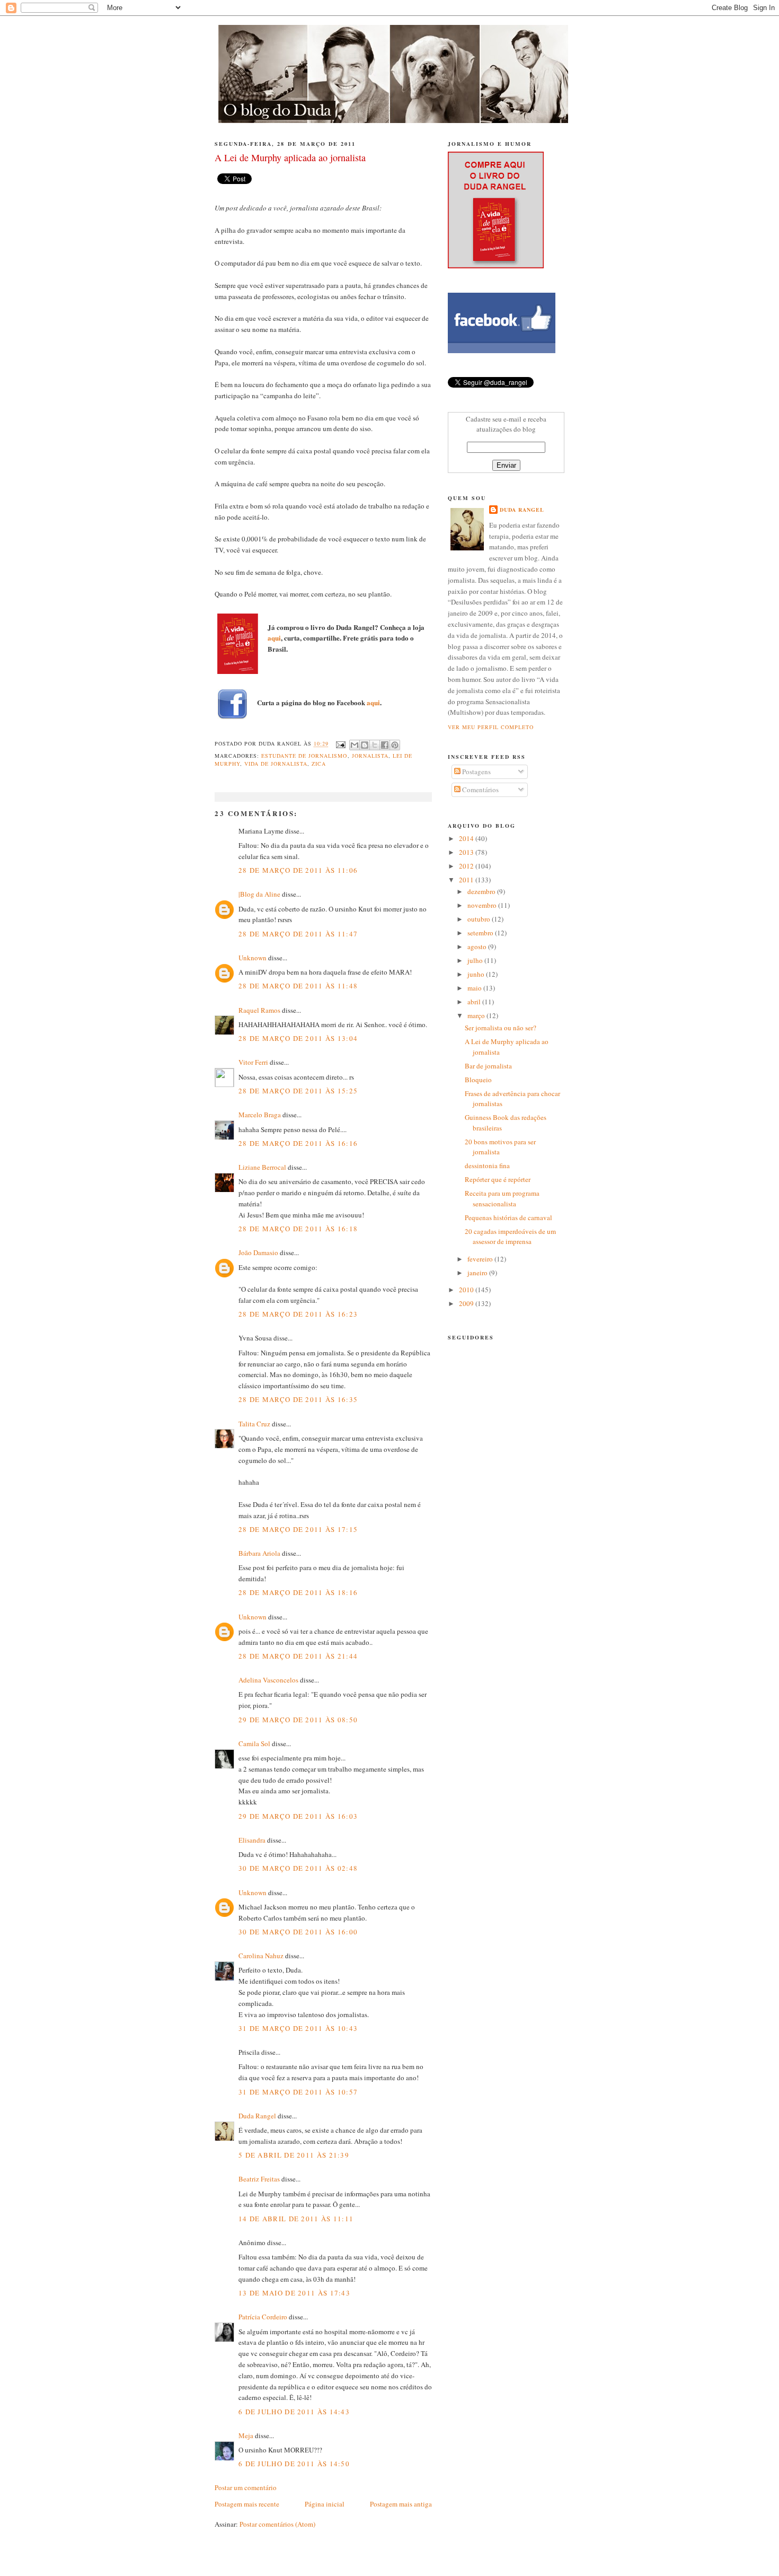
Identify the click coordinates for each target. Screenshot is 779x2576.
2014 (467, 838)
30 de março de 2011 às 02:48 (298, 1868)
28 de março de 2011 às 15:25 (298, 1091)
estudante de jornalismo (304, 756)
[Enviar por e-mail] (355, 745)
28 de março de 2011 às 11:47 (298, 934)
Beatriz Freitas (259, 2179)
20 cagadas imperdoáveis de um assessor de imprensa (510, 1237)
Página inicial (325, 2504)
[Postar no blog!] (365, 745)
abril (475, 1002)
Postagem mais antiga (401, 2504)
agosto (478, 947)
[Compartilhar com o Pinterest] (395, 745)
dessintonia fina (487, 1166)
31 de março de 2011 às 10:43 (298, 2028)
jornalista (370, 756)
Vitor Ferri (253, 1062)
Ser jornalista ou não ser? (501, 1028)
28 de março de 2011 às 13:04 (298, 1038)
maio (475, 988)
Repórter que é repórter (498, 1179)
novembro (483, 905)
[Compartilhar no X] (375, 745)
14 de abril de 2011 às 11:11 (296, 2219)
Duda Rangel (257, 2116)
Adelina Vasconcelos (268, 1680)
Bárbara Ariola (259, 1553)
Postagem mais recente (247, 2504)
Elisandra (252, 1840)
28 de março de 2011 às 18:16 (298, 1592)
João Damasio (258, 1252)
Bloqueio (478, 1080)
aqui (274, 638)
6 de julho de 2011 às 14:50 (294, 2464)
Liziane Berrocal (262, 1167)
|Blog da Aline (259, 894)
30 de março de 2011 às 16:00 (298, 1932)
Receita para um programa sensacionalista (502, 1198)
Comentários (480, 790)
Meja (246, 2435)
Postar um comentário (246, 2487)
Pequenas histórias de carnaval (508, 1217)
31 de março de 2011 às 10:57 (298, 2092)
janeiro (478, 1273)
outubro (480, 919)
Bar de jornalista (488, 1066)
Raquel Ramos (259, 1010)
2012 (467, 866)
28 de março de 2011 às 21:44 (298, 1656)
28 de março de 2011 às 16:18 (298, 1229)
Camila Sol (254, 1743)
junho (477, 974)
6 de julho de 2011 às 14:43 (294, 2412)
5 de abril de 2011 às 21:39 (294, 2155)
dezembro (482, 891)
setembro (481, 933)
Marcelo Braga (260, 1115)
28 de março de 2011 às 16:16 (298, 1143)
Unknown (253, 958)
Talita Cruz (254, 1424)
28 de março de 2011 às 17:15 (298, 1529)
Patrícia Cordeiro (263, 2317)
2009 (467, 1303)
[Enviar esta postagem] (340, 744)
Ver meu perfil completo (491, 727)
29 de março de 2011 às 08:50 (298, 1720)
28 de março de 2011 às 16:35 (298, 1399)
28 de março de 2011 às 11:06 (298, 870)
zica (319, 764)
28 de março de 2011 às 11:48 (298, 986)
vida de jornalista (276, 764)
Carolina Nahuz (261, 1956)
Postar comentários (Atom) (277, 2524)
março (477, 1015)
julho (476, 960)
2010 (467, 1290)
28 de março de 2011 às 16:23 (298, 1314)
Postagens (476, 772)
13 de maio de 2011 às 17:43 (294, 2293)
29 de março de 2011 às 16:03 (298, 1816)
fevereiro (481, 1259)
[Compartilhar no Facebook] (385, 745)
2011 (467, 880)
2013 (467, 852)
